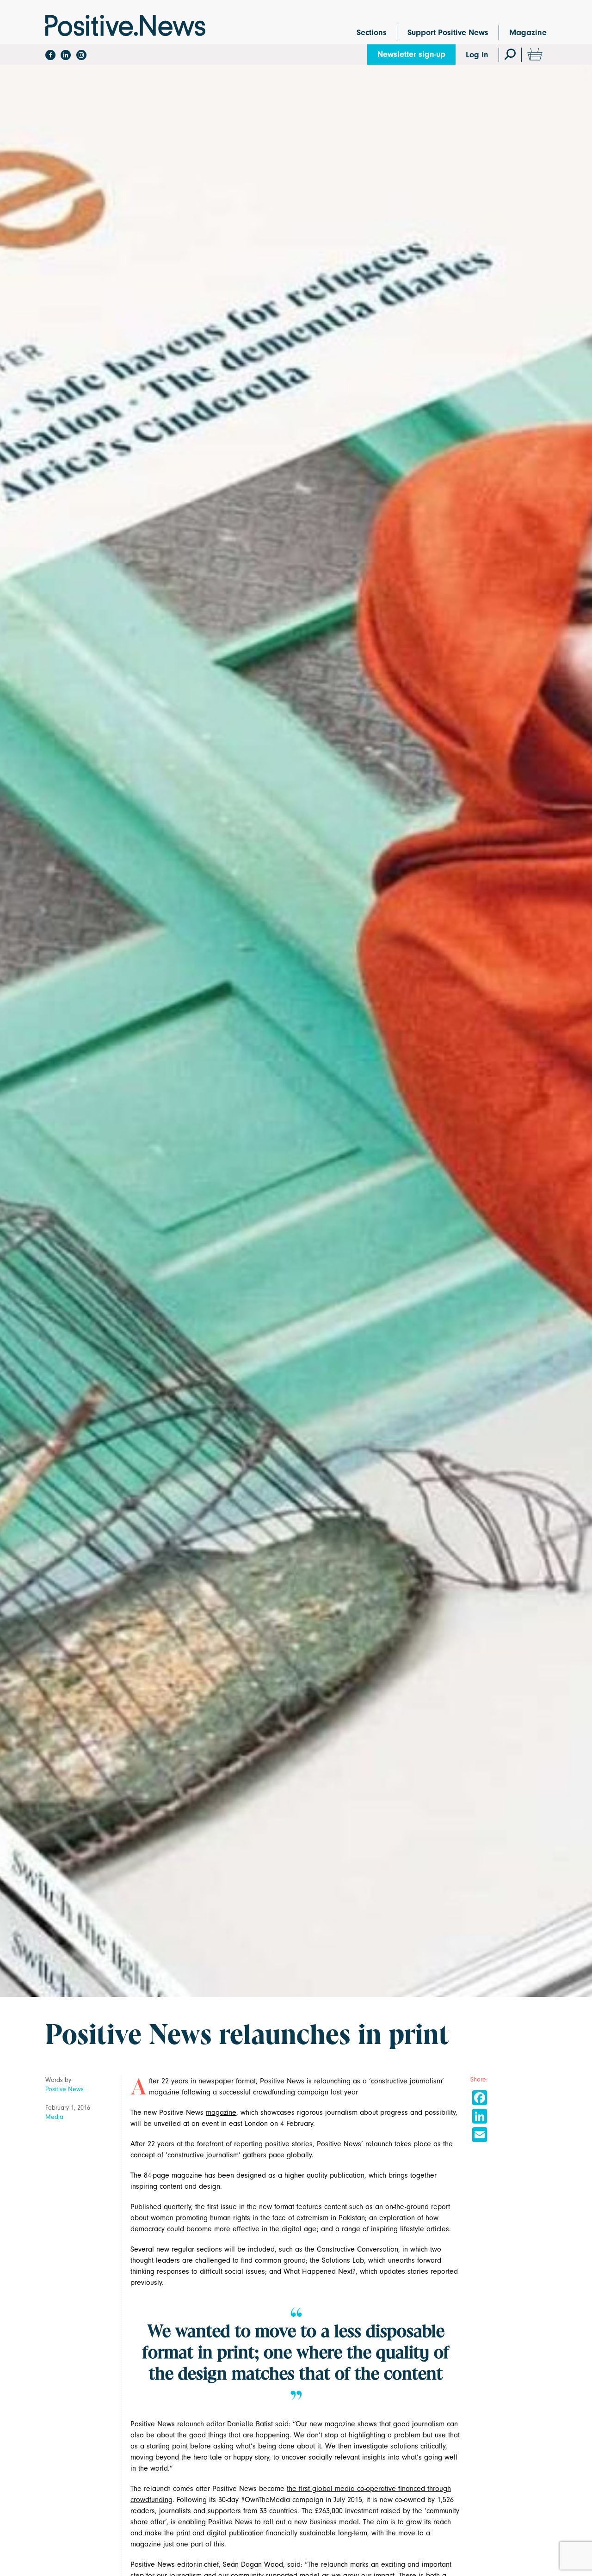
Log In (477, 55)
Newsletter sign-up (411, 54)
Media (54, 2117)
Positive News (65, 2089)
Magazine (528, 33)
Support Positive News (448, 33)
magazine (221, 2112)
